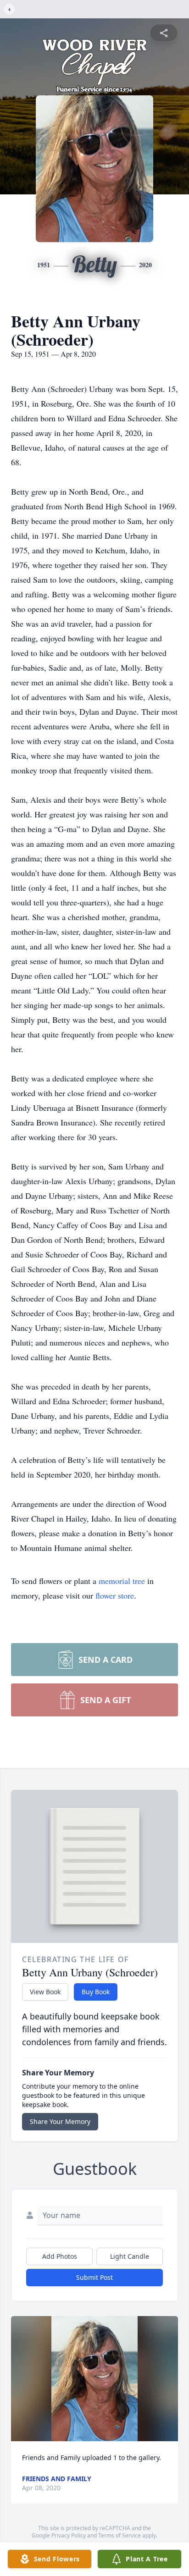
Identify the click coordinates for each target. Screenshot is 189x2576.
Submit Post (94, 2277)
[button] (94, 2379)
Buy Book (96, 1992)
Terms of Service (120, 2535)
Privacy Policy (69, 2535)
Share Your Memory (60, 2121)
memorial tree (122, 1581)
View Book (45, 1992)
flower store (115, 1595)
